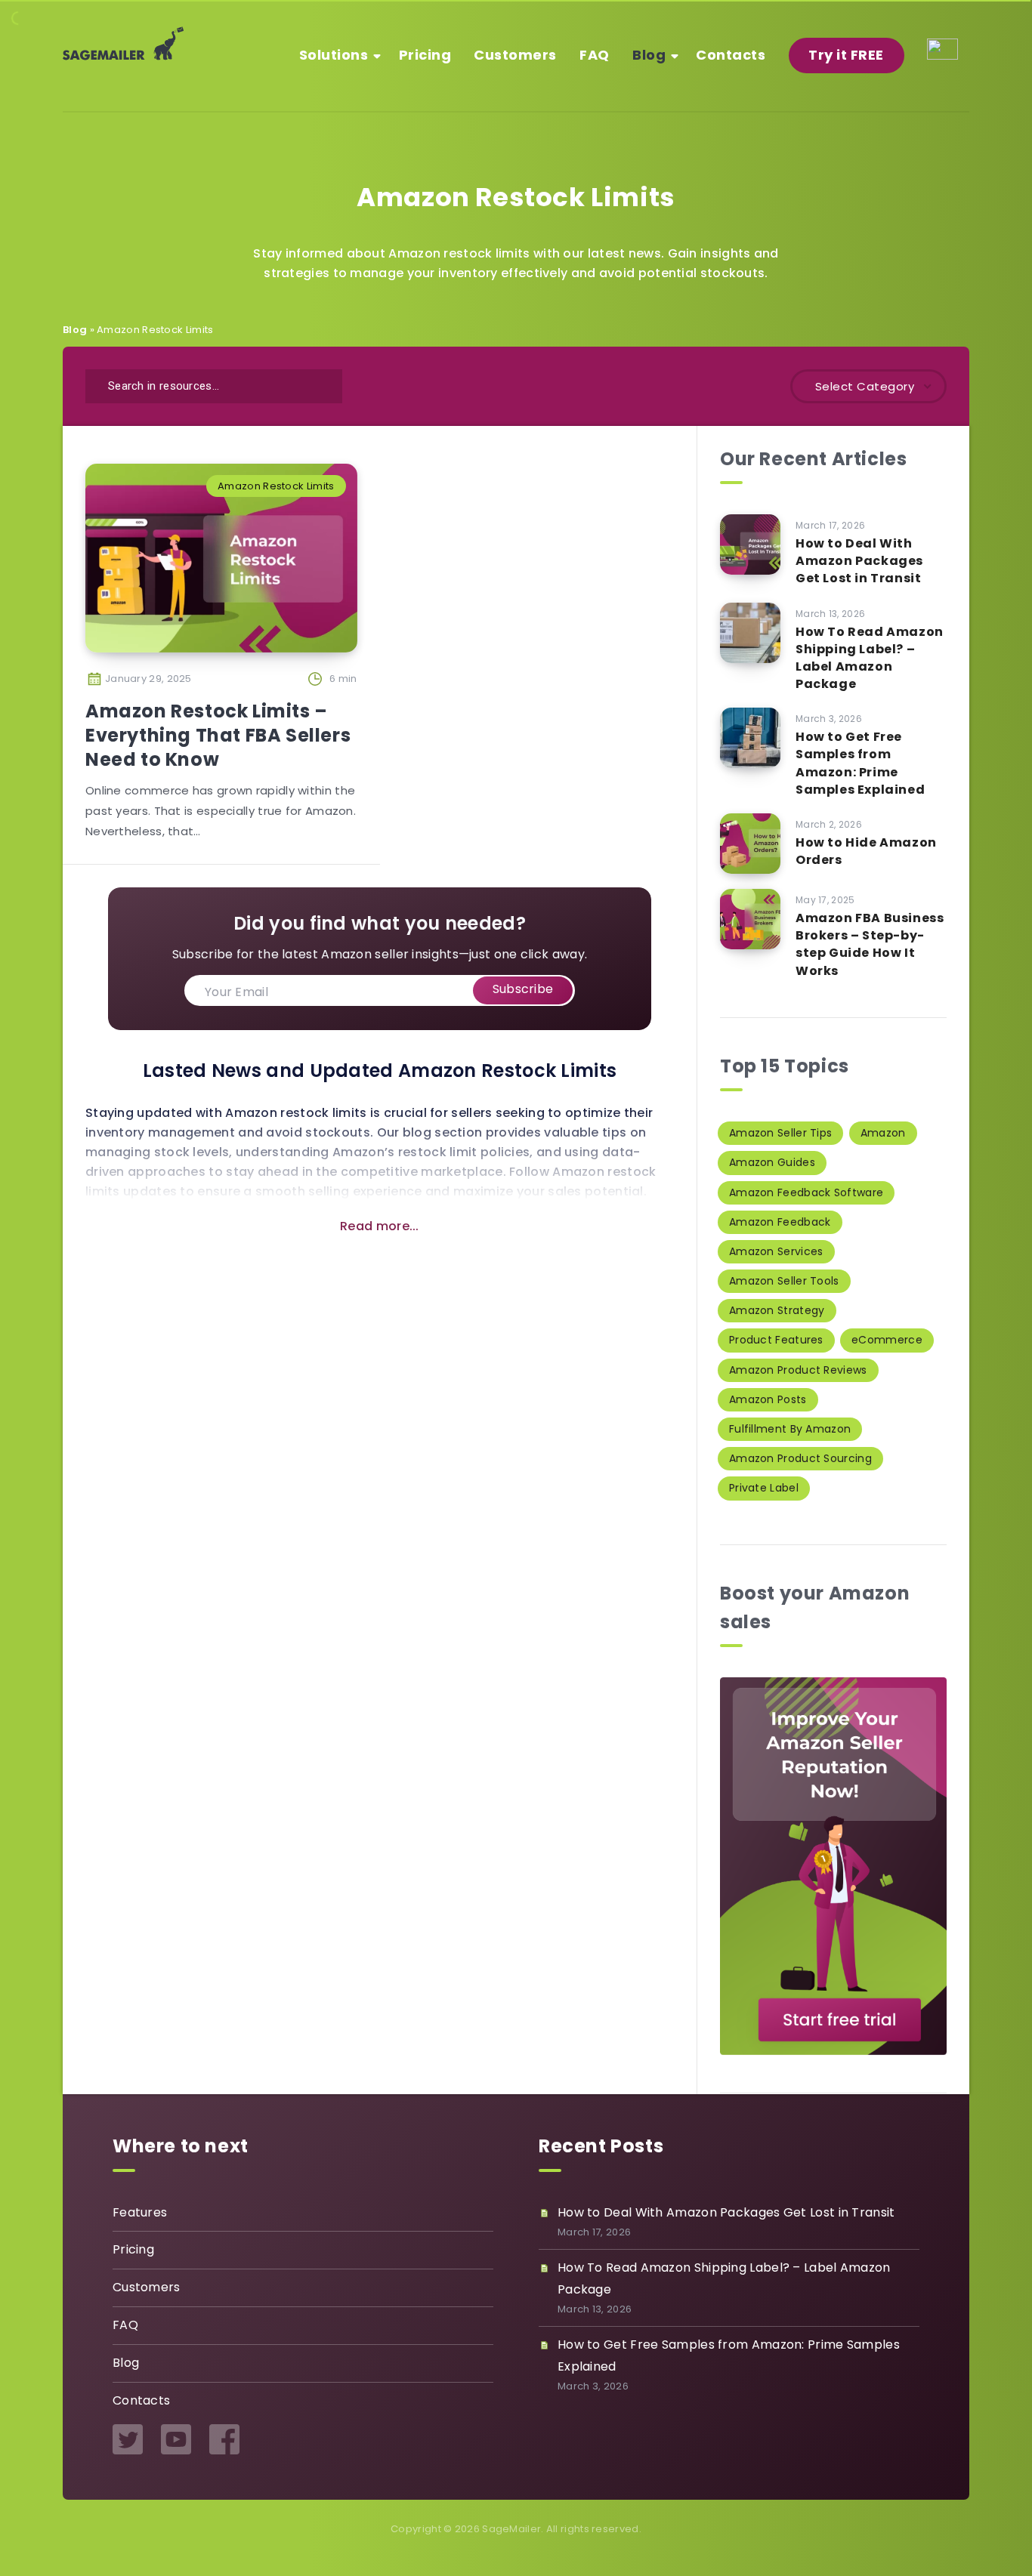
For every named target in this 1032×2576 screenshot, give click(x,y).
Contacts (731, 55)
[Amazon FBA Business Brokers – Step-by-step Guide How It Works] (750, 919)
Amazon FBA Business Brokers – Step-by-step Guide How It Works (870, 944)
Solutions (334, 55)
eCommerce (887, 1340)
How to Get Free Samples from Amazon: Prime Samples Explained (860, 763)
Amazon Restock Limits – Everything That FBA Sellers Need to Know (218, 736)
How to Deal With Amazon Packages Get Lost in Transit (859, 561)
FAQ (595, 55)
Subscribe (523, 989)
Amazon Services (776, 1251)
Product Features (776, 1340)
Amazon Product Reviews (798, 1370)
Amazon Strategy (777, 1310)
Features (140, 2212)
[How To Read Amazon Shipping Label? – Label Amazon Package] (750, 633)
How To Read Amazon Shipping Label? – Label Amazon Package (870, 658)
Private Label (764, 1488)
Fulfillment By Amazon (790, 1429)
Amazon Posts (768, 1399)
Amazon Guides (772, 1162)
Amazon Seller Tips (780, 1133)
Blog (649, 55)
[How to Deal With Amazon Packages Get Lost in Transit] (750, 545)
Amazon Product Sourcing (800, 1458)
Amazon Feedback (780, 1222)
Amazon (883, 1133)
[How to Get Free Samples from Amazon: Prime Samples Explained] (750, 738)
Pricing (425, 55)
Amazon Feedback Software (806, 1192)
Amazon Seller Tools (784, 1281)
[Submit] (321, 384)
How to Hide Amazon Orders (866, 851)
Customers (515, 55)
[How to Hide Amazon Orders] (750, 844)
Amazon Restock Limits (276, 486)
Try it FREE (846, 55)
